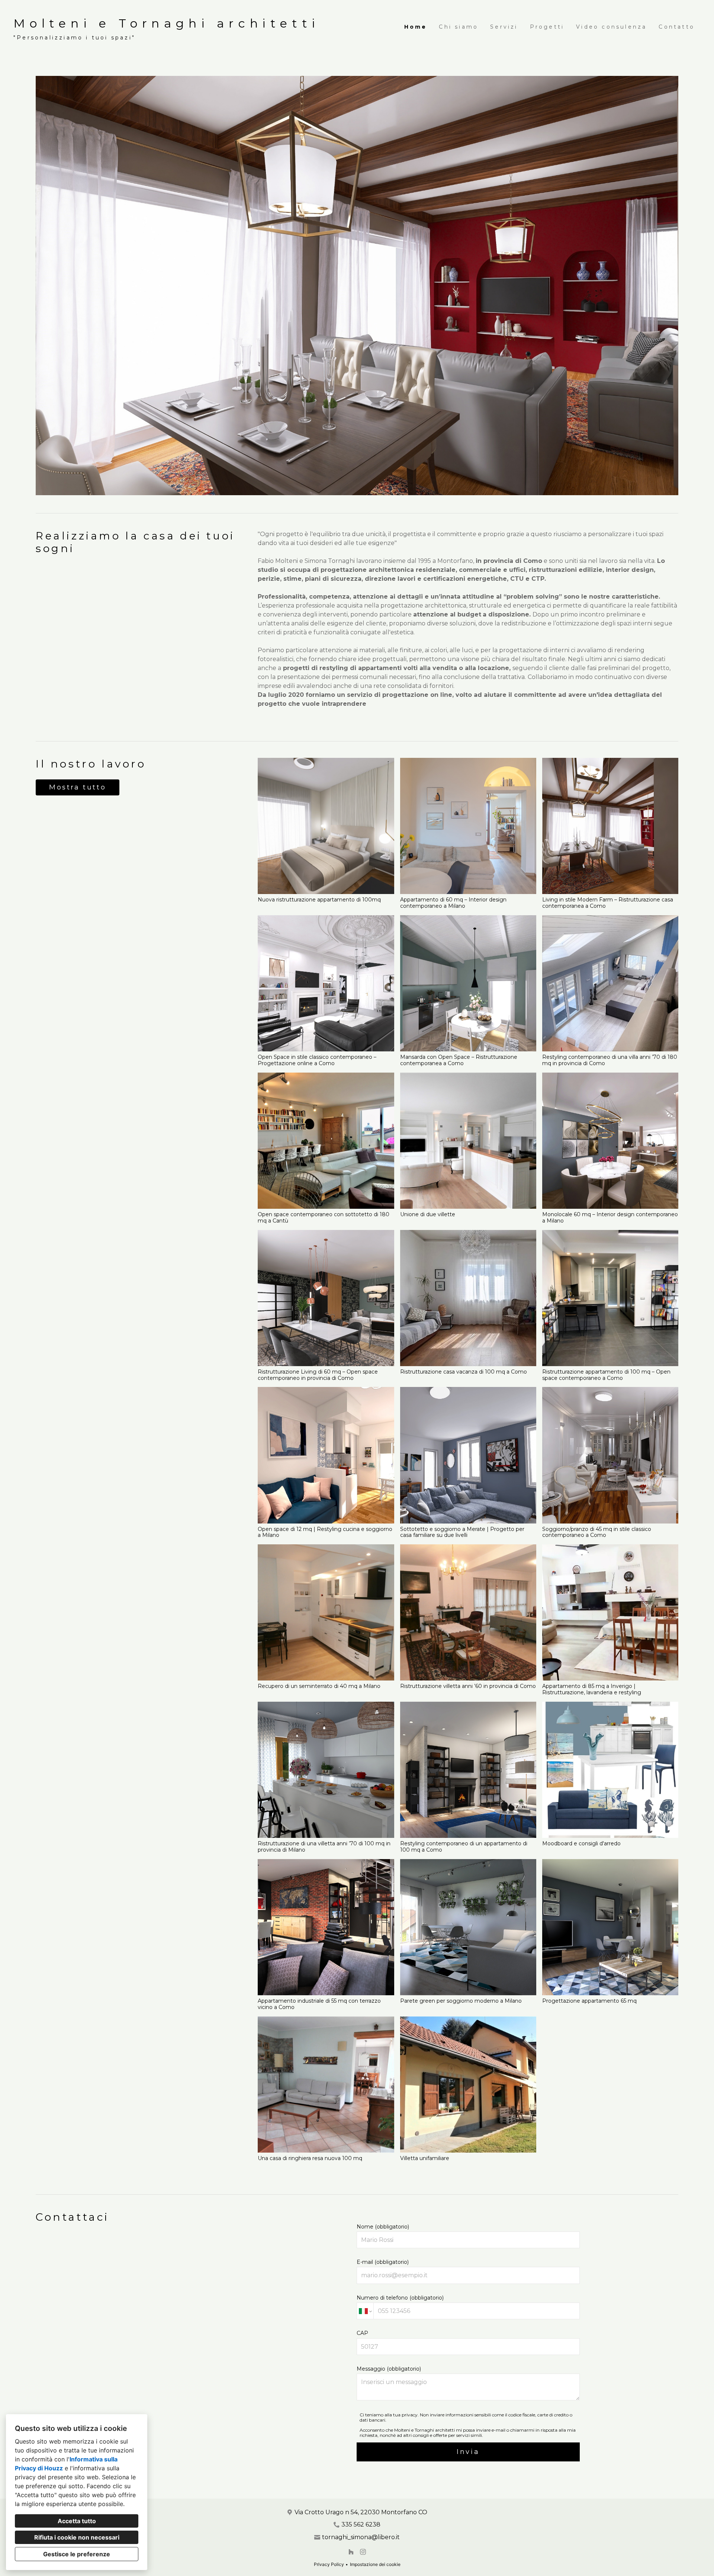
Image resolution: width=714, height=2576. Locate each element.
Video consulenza (611, 27)
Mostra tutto (78, 787)
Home (416, 27)
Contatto (677, 27)
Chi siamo (459, 27)
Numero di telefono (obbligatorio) (400, 2298)
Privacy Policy (329, 2564)
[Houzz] (351, 2552)
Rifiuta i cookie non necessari (77, 2537)
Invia (468, 2452)
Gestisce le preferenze (77, 2554)
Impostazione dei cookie (375, 2564)
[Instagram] (363, 2552)
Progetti (547, 27)
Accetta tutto (77, 2521)
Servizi (504, 27)
